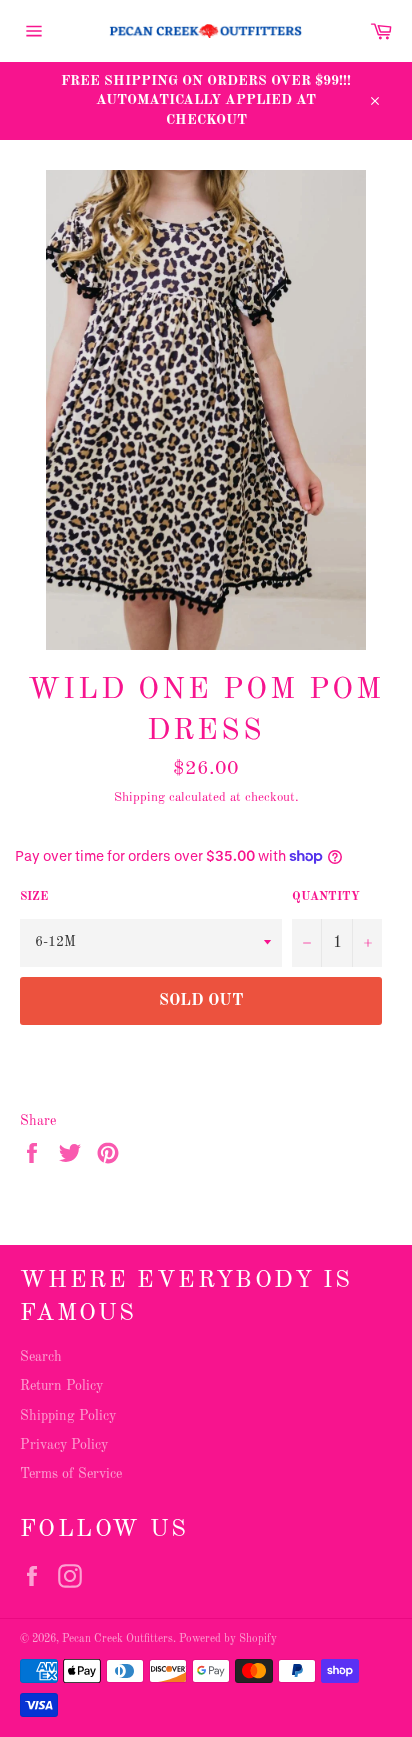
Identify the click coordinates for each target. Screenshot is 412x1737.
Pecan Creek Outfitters (117, 1639)
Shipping (139, 797)
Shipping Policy (68, 1416)
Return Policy (61, 1386)
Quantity (326, 897)
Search (41, 1357)
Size (34, 897)
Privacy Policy (64, 1445)
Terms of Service (71, 1474)
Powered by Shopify (228, 1639)
